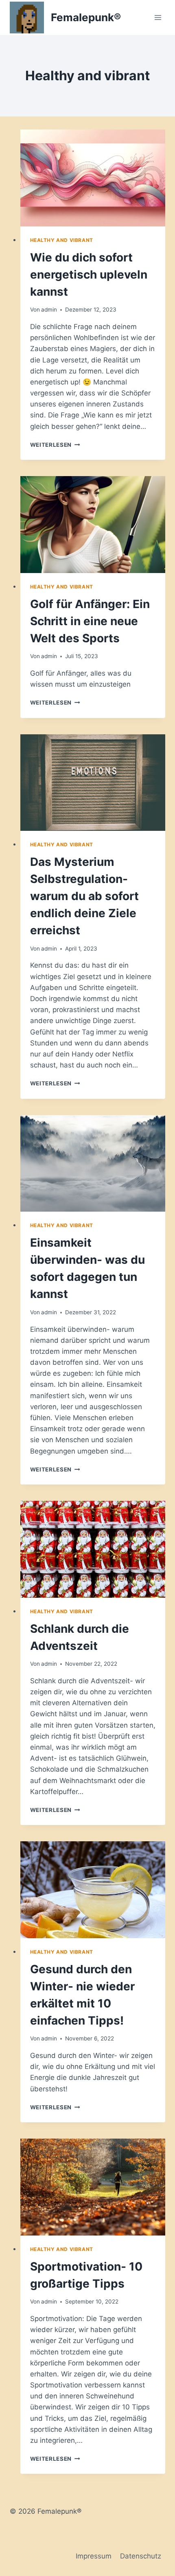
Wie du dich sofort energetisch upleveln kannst (89, 275)
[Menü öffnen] (158, 17)
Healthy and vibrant (62, 240)
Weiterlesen (55, 445)
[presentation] (93, 178)
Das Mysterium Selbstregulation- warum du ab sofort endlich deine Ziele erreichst (84, 896)
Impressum (94, 2556)
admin (49, 310)
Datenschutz (141, 2556)
